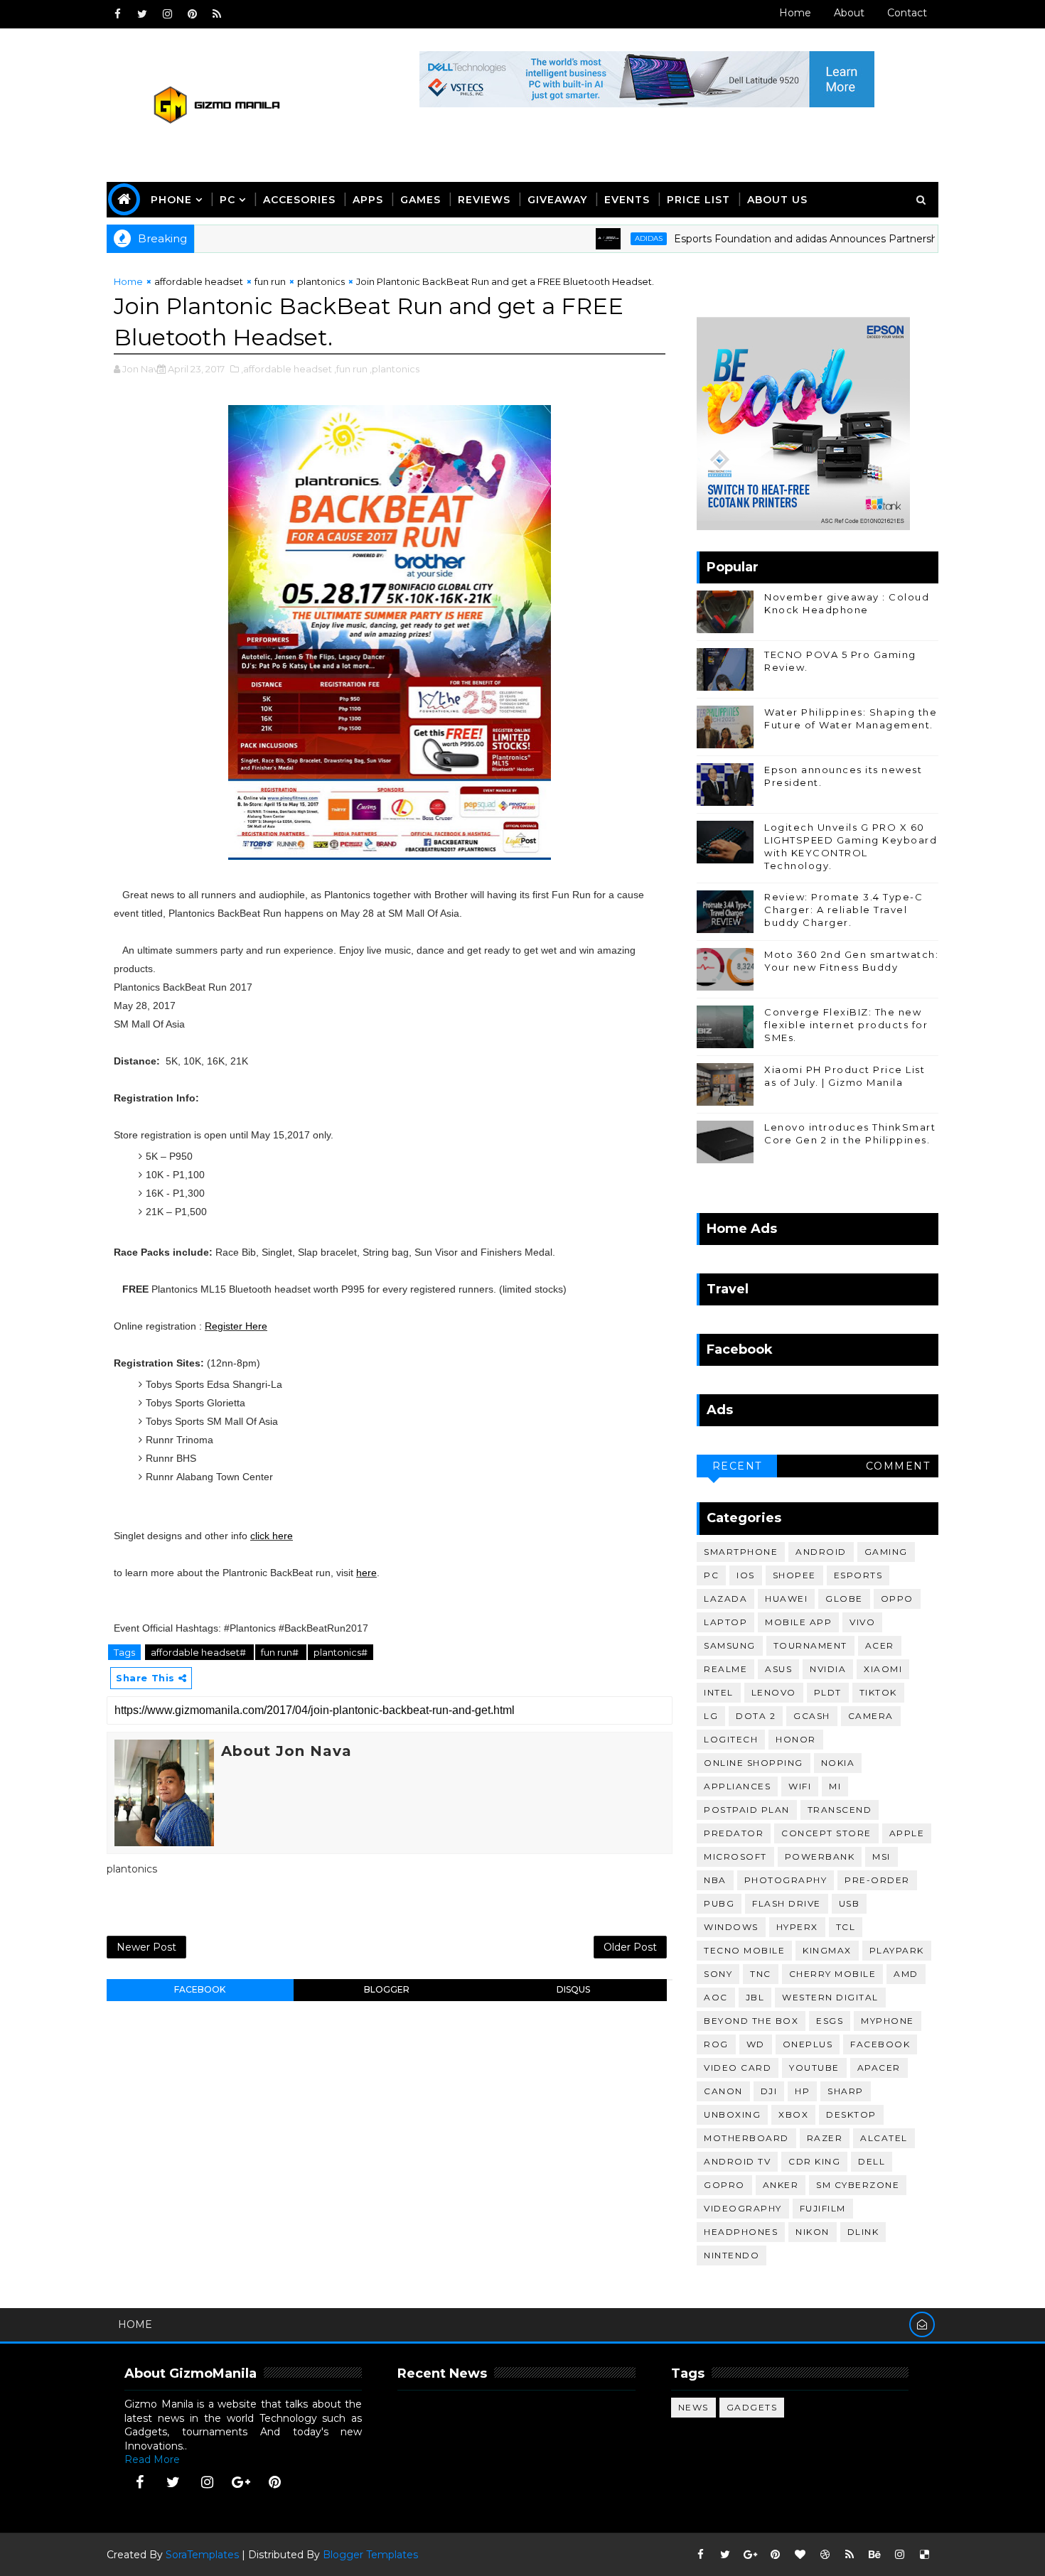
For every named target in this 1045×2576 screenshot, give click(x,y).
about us (777, 200)
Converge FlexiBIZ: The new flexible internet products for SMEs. (846, 1025)
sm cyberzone (858, 2185)
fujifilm (823, 2208)
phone (171, 200)
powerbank (820, 1856)
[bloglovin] (800, 2555)
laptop (725, 1622)
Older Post (630, 1947)
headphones (741, 2232)
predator (734, 1833)
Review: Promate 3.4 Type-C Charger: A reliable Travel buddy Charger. (843, 910)
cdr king (814, 2161)
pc (711, 1575)
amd (906, 1974)
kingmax (827, 1950)
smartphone (741, 1552)
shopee (794, 1575)
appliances (737, 1786)
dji (769, 2091)
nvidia (828, 1669)
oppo (897, 1599)
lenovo (774, 1692)
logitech (731, 1739)
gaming (886, 1552)
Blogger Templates (370, 2555)
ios (746, 1575)
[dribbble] (825, 2555)
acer (880, 1645)
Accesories (299, 200)
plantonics (321, 281)
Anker (781, 2185)
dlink (863, 2232)
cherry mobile (833, 1974)
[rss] (217, 14)
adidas (597, 238)
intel (719, 1692)
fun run (270, 281)
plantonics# (341, 1652)
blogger (387, 1989)
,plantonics (395, 369)
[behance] (874, 2555)
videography (743, 2208)
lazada (725, 1599)
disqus (573, 1989)
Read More (152, 2459)
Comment (898, 1466)
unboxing (732, 2114)
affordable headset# (199, 1652)
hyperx (797, 1927)
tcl (846, 1927)
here (366, 1573)
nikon (813, 2232)
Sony (718, 1974)
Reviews (484, 200)
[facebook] (117, 14)
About (849, 13)
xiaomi (883, 1669)
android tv (737, 2161)
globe (844, 1599)
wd (756, 2044)
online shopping (754, 1763)
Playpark (897, 1950)
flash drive (787, 1903)
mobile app (798, 1622)
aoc (716, 1997)
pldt (828, 1692)
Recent (737, 1466)
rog (716, 2044)
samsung (730, 1645)
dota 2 (756, 1716)
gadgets (752, 2407)
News (693, 2407)
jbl (755, 1997)
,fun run (351, 369)
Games (420, 200)
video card (738, 2068)
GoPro (724, 2185)
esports (858, 1575)
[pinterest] (192, 14)
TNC (761, 1974)
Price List (698, 200)
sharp (846, 2091)
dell (872, 2161)
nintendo (731, 2255)
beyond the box (751, 2021)
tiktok (878, 1692)
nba (715, 1880)
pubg (719, 1903)
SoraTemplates (202, 2555)
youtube (814, 2068)
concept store (826, 1833)
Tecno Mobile (744, 1950)
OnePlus (808, 2044)
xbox (793, 2114)
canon (723, 2091)
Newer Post (146, 1947)
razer (825, 2138)
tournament (810, 1645)
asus (778, 1669)
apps (368, 200)
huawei (786, 1599)
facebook (200, 1989)
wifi (800, 1786)
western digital (830, 1997)
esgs (830, 2021)
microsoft (735, 1856)
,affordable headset (286, 369)
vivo (862, 1622)
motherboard (746, 2138)
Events (627, 200)
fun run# (281, 1652)
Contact (907, 13)
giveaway (557, 200)
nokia (838, 1763)
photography (786, 1880)
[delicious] (924, 2555)
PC (227, 200)
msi (881, 1856)
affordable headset (199, 281)
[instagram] (167, 14)
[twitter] (142, 14)
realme (725, 1669)
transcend (840, 1810)
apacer (879, 2068)
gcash (812, 1716)
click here (272, 1536)
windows (731, 1927)
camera (871, 1716)
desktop (851, 2114)
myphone (888, 2021)
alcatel (884, 2138)
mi (835, 1786)
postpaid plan (747, 1810)
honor (796, 1739)
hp (802, 2091)
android (821, 1552)
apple (907, 1833)
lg (711, 1716)
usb (850, 1903)
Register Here (236, 1326)
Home (795, 13)
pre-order (877, 1880)
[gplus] (241, 2482)
